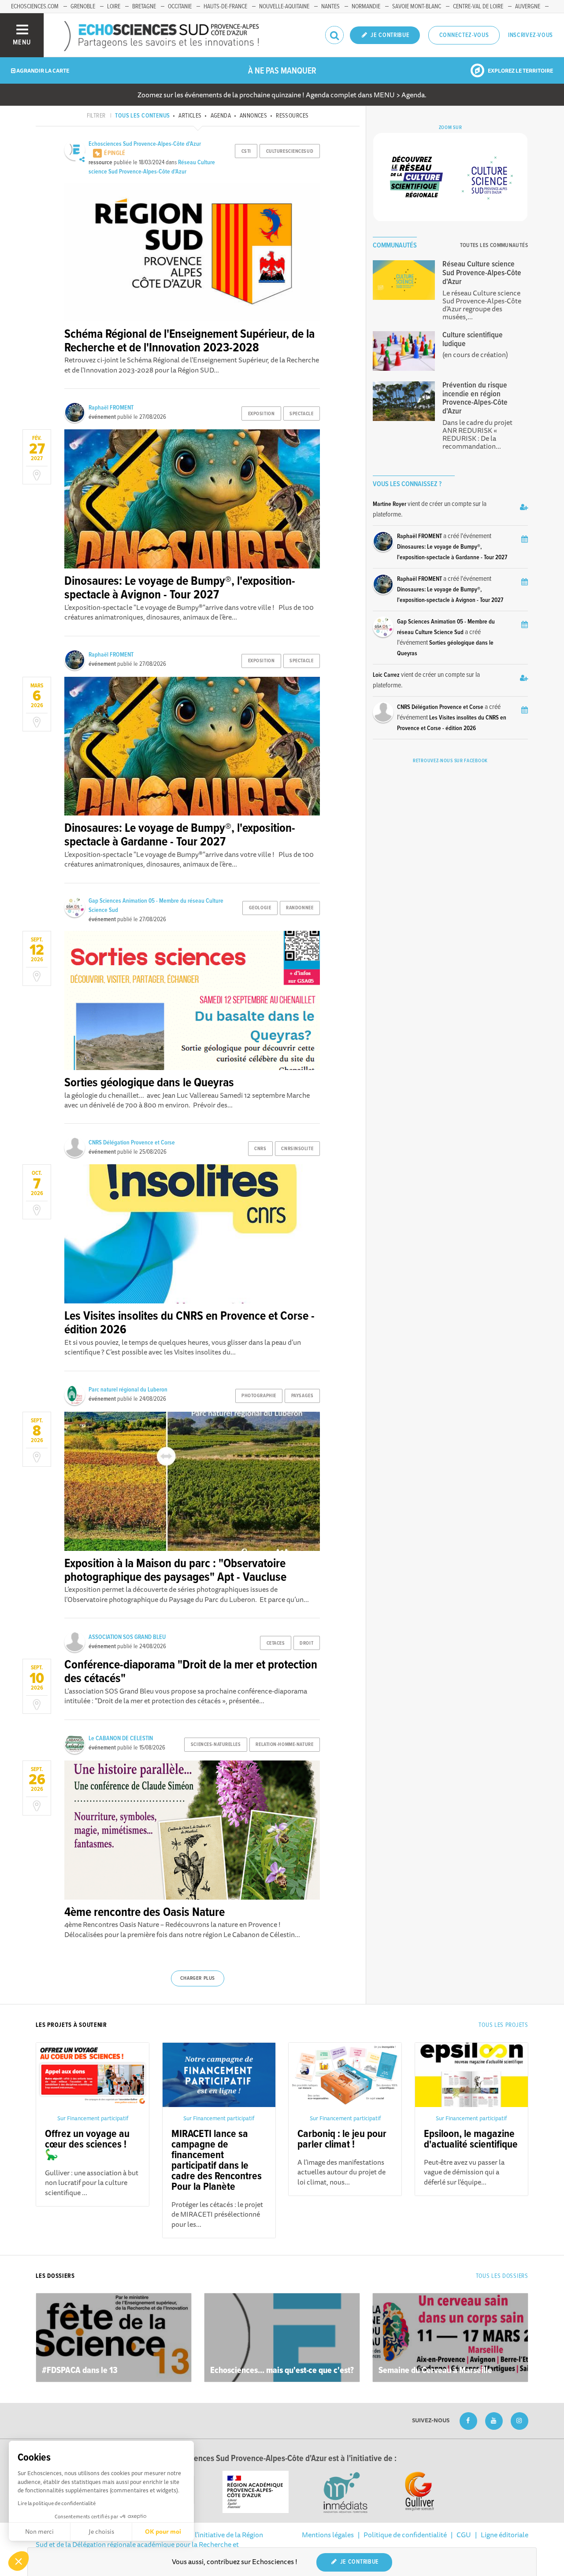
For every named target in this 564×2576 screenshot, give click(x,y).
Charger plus (198, 1978)
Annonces (253, 116)
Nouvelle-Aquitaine (284, 7)
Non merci (39, 2532)
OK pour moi (163, 2532)
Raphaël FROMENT (111, 408)
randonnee (300, 908)
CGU (464, 2535)
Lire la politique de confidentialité (57, 2503)
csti (246, 151)
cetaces (276, 1643)
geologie (260, 908)
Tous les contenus (142, 116)
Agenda (221, 116)
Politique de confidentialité (405, 2535)
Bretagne (144, 7)
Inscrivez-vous (531, 35)
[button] (19, 2561)
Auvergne (528, 7)
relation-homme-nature (284, 1745)
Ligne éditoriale (505, 2535)
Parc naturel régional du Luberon (128, 1390)
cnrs (260, 1149)
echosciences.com (35, 7)
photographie (259, 1396)
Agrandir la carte (42, 71)
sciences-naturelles (216, 1745)
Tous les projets (503, 2025)
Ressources (292, 116)
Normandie (366, 7)
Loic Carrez (386, 675)
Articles (190, 116)
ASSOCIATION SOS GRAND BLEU (127, 1637)
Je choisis (101, 2532)
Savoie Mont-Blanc (417, 7)
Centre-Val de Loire (478, 7)
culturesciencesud (290, 151)
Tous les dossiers (502, 2276)
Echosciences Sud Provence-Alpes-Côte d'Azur (145, 144)
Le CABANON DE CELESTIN (121, 1738)
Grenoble (83, 7)
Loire (114, 7)
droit (306, 1643)
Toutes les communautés (494, 245)
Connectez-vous (464, 35)
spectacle (301, 414)
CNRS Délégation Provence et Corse (132, 1143)
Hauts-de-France (225, 7)
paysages (302, 1396)
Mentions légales (328, 2535)
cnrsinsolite (297, 1149)
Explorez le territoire (520, 71)
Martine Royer (390, 504)
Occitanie (180, 7)
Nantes (330, 7)
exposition (262, 414)
